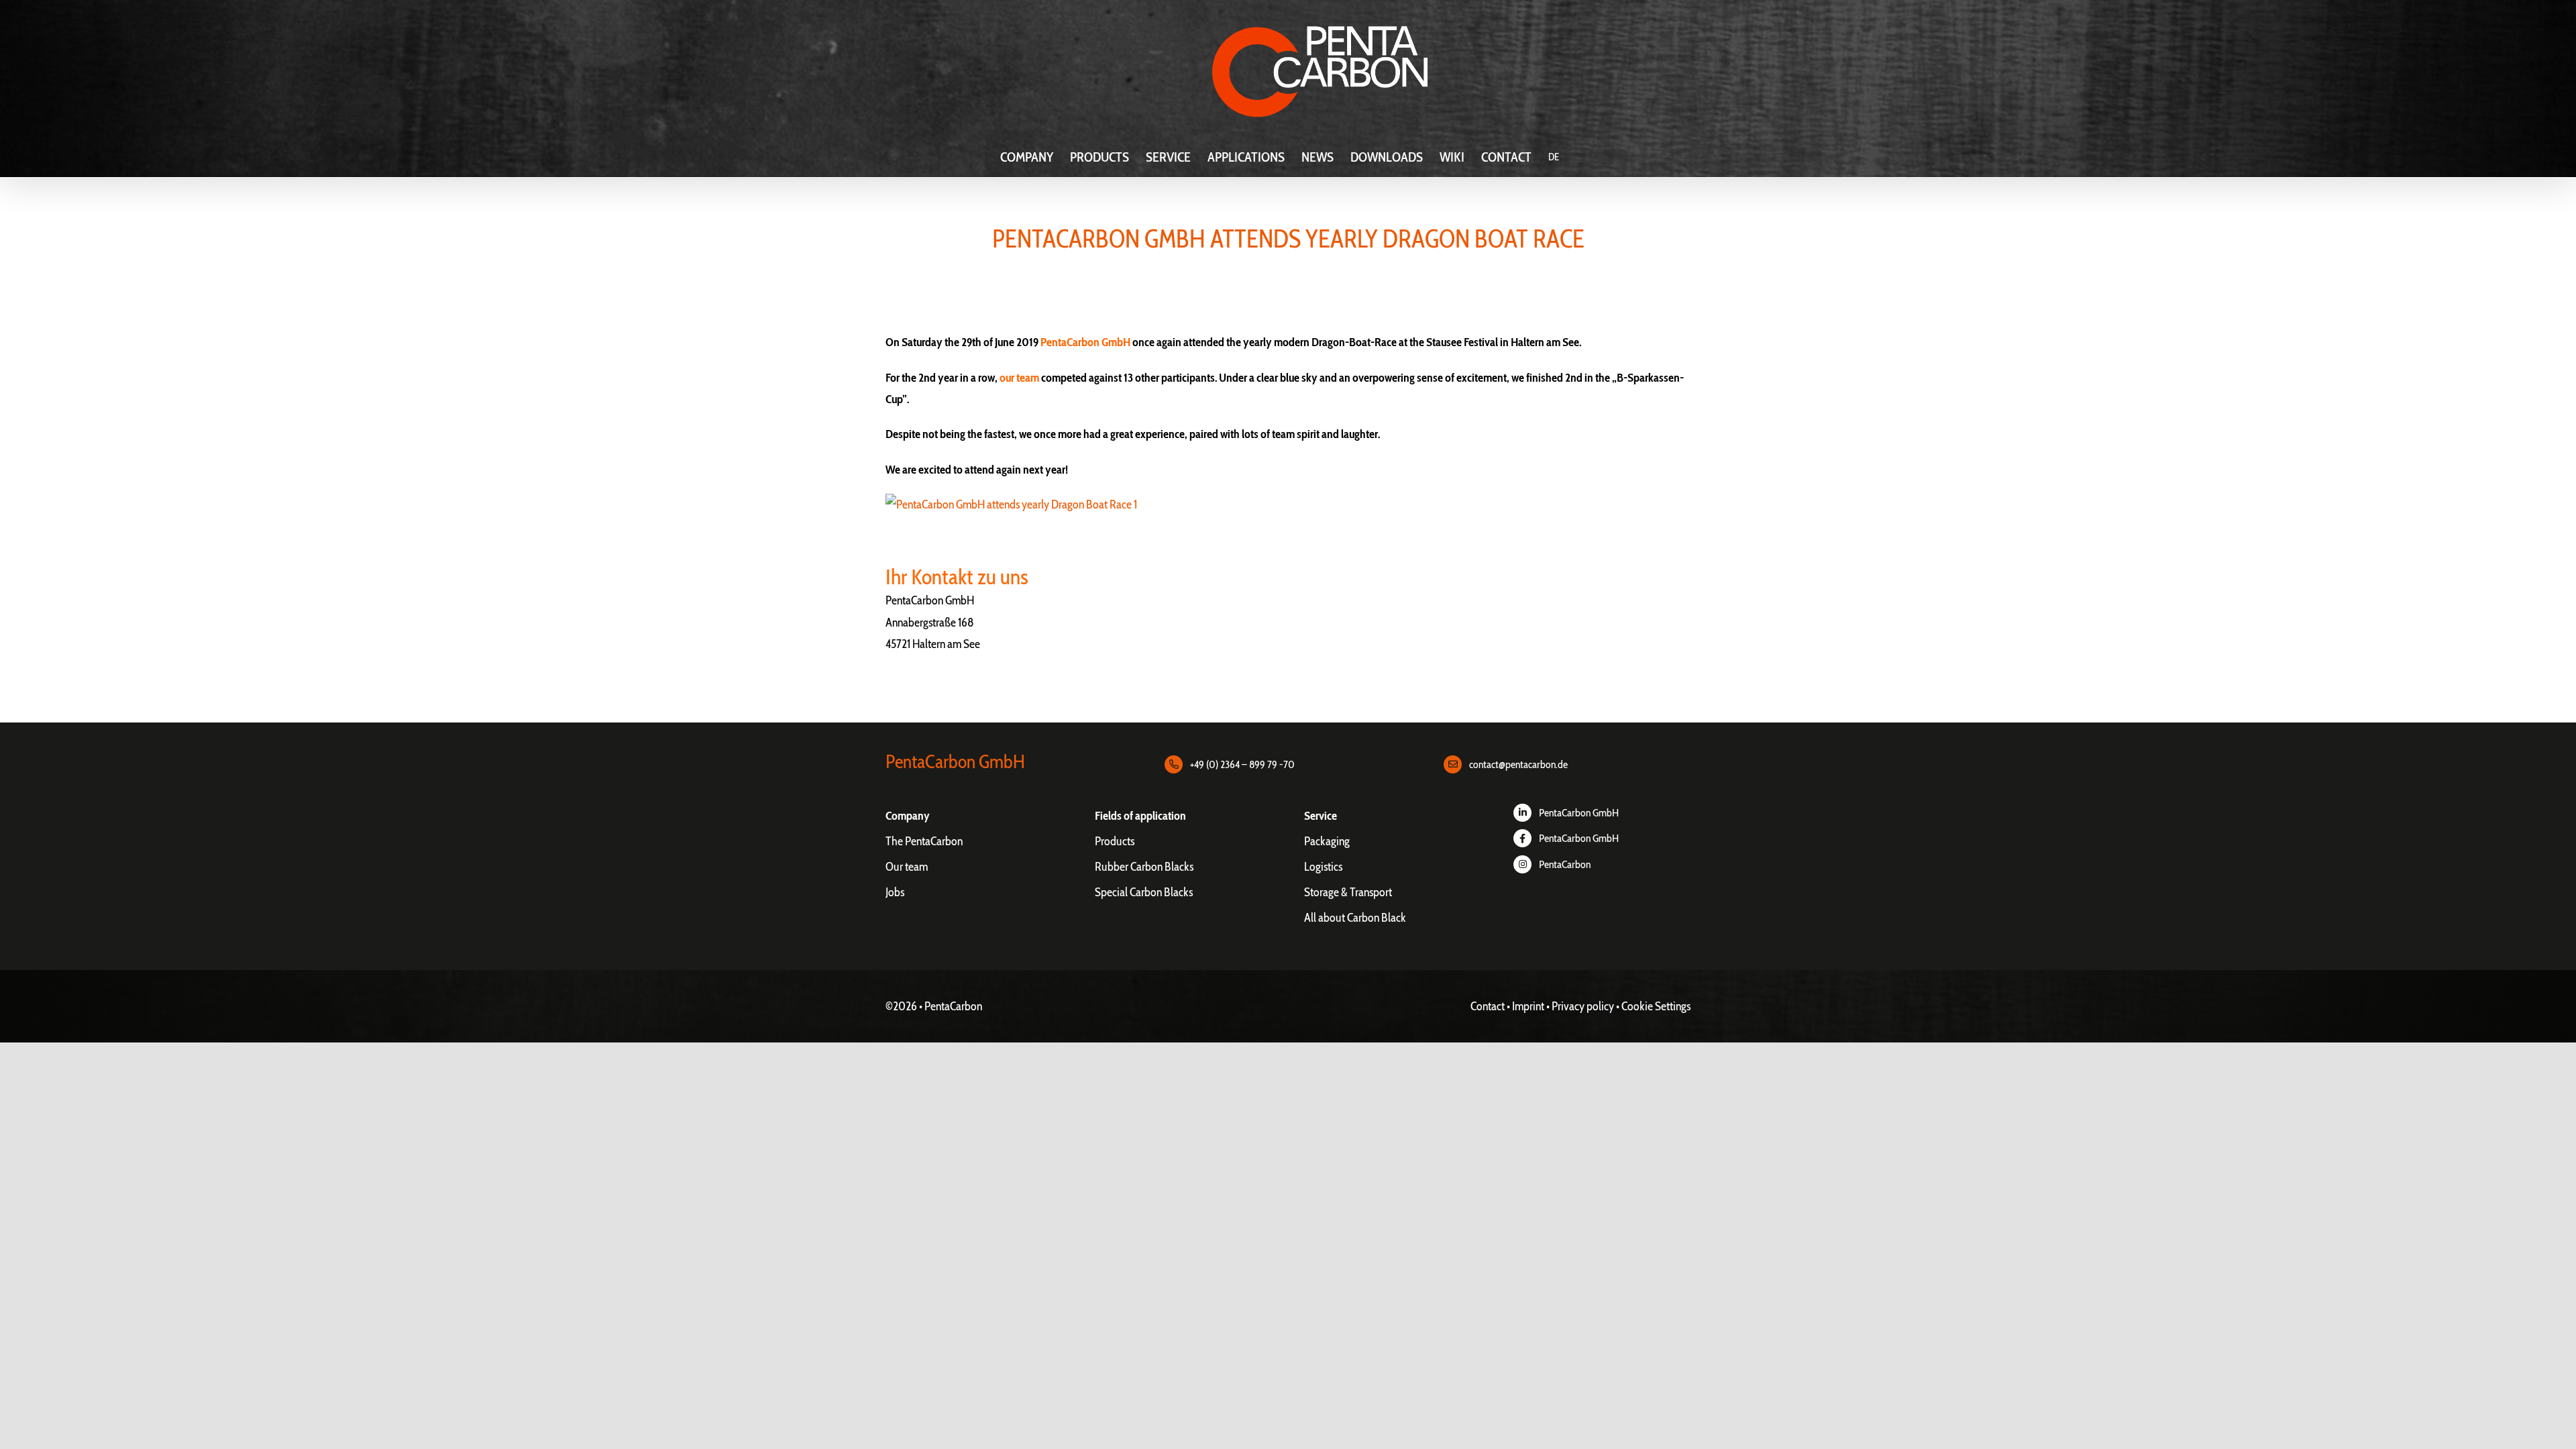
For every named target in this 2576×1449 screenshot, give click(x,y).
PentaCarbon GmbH (1579, 813)
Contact (1488, 1006)
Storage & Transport (1348, 892)
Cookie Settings (1656, 1006)
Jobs (895, 892)
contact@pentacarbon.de (1518, 764)
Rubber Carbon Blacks (1144, 867)
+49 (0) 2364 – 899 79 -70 (1242, 764)
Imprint (1528, 1006)
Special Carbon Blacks (1144, 892)
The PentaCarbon (924, 841)
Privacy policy (1583, 1006)
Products (1115, 841)
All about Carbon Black (1355, 918)
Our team (907, 867)
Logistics (1323, 867)
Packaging (1327, 841)
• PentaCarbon (951, 1006)
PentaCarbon (1565, 864)
